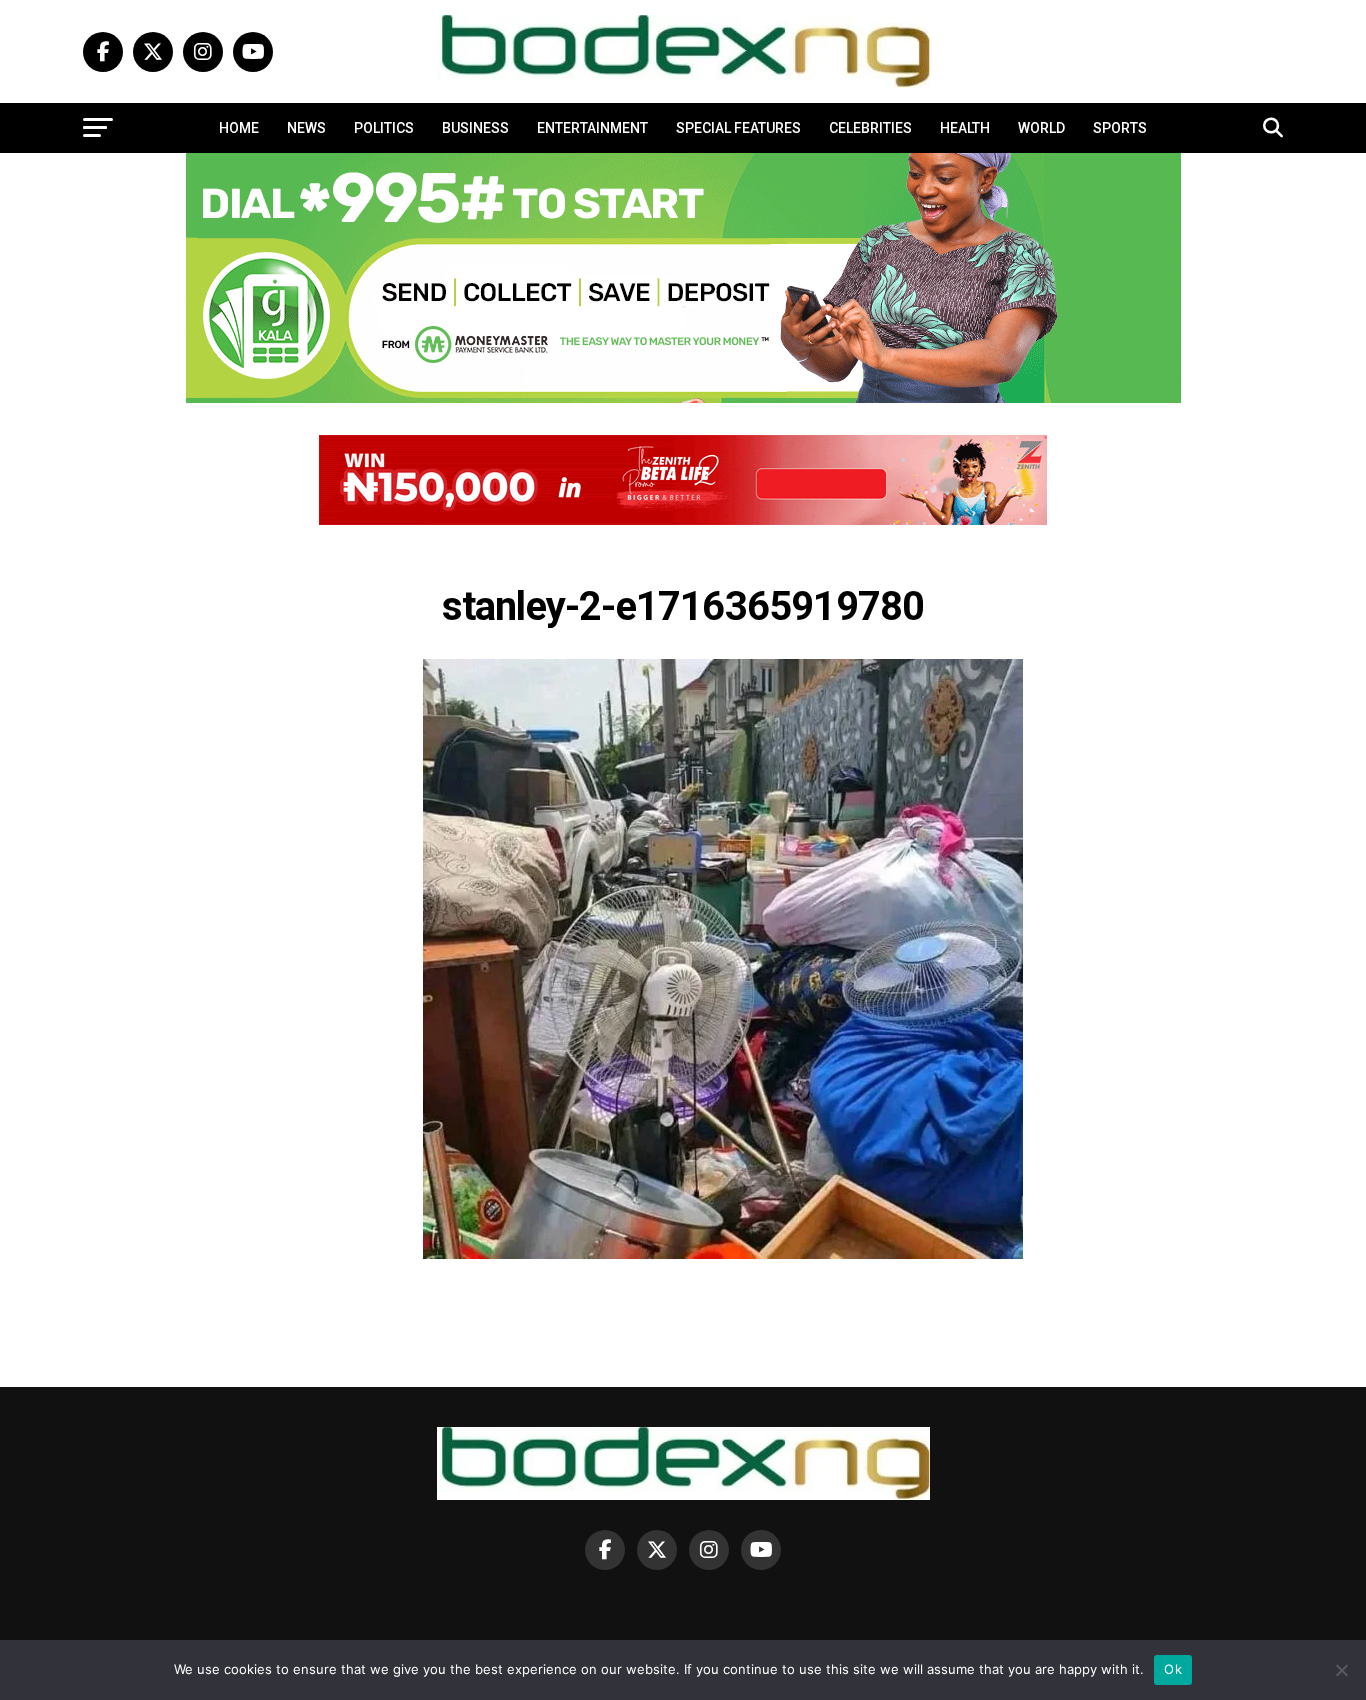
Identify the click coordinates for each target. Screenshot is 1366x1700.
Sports (1120, 128)
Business (475, 128)
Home (239, 128)
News (306, 128)
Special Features (738, 128)
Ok (1173, 1669)
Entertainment (592, 128)
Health (965, 128)
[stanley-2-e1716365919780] (723, 1253)
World (1041, 128)
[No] (1341, 1670)
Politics (384, 128)
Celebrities (870, 128)
